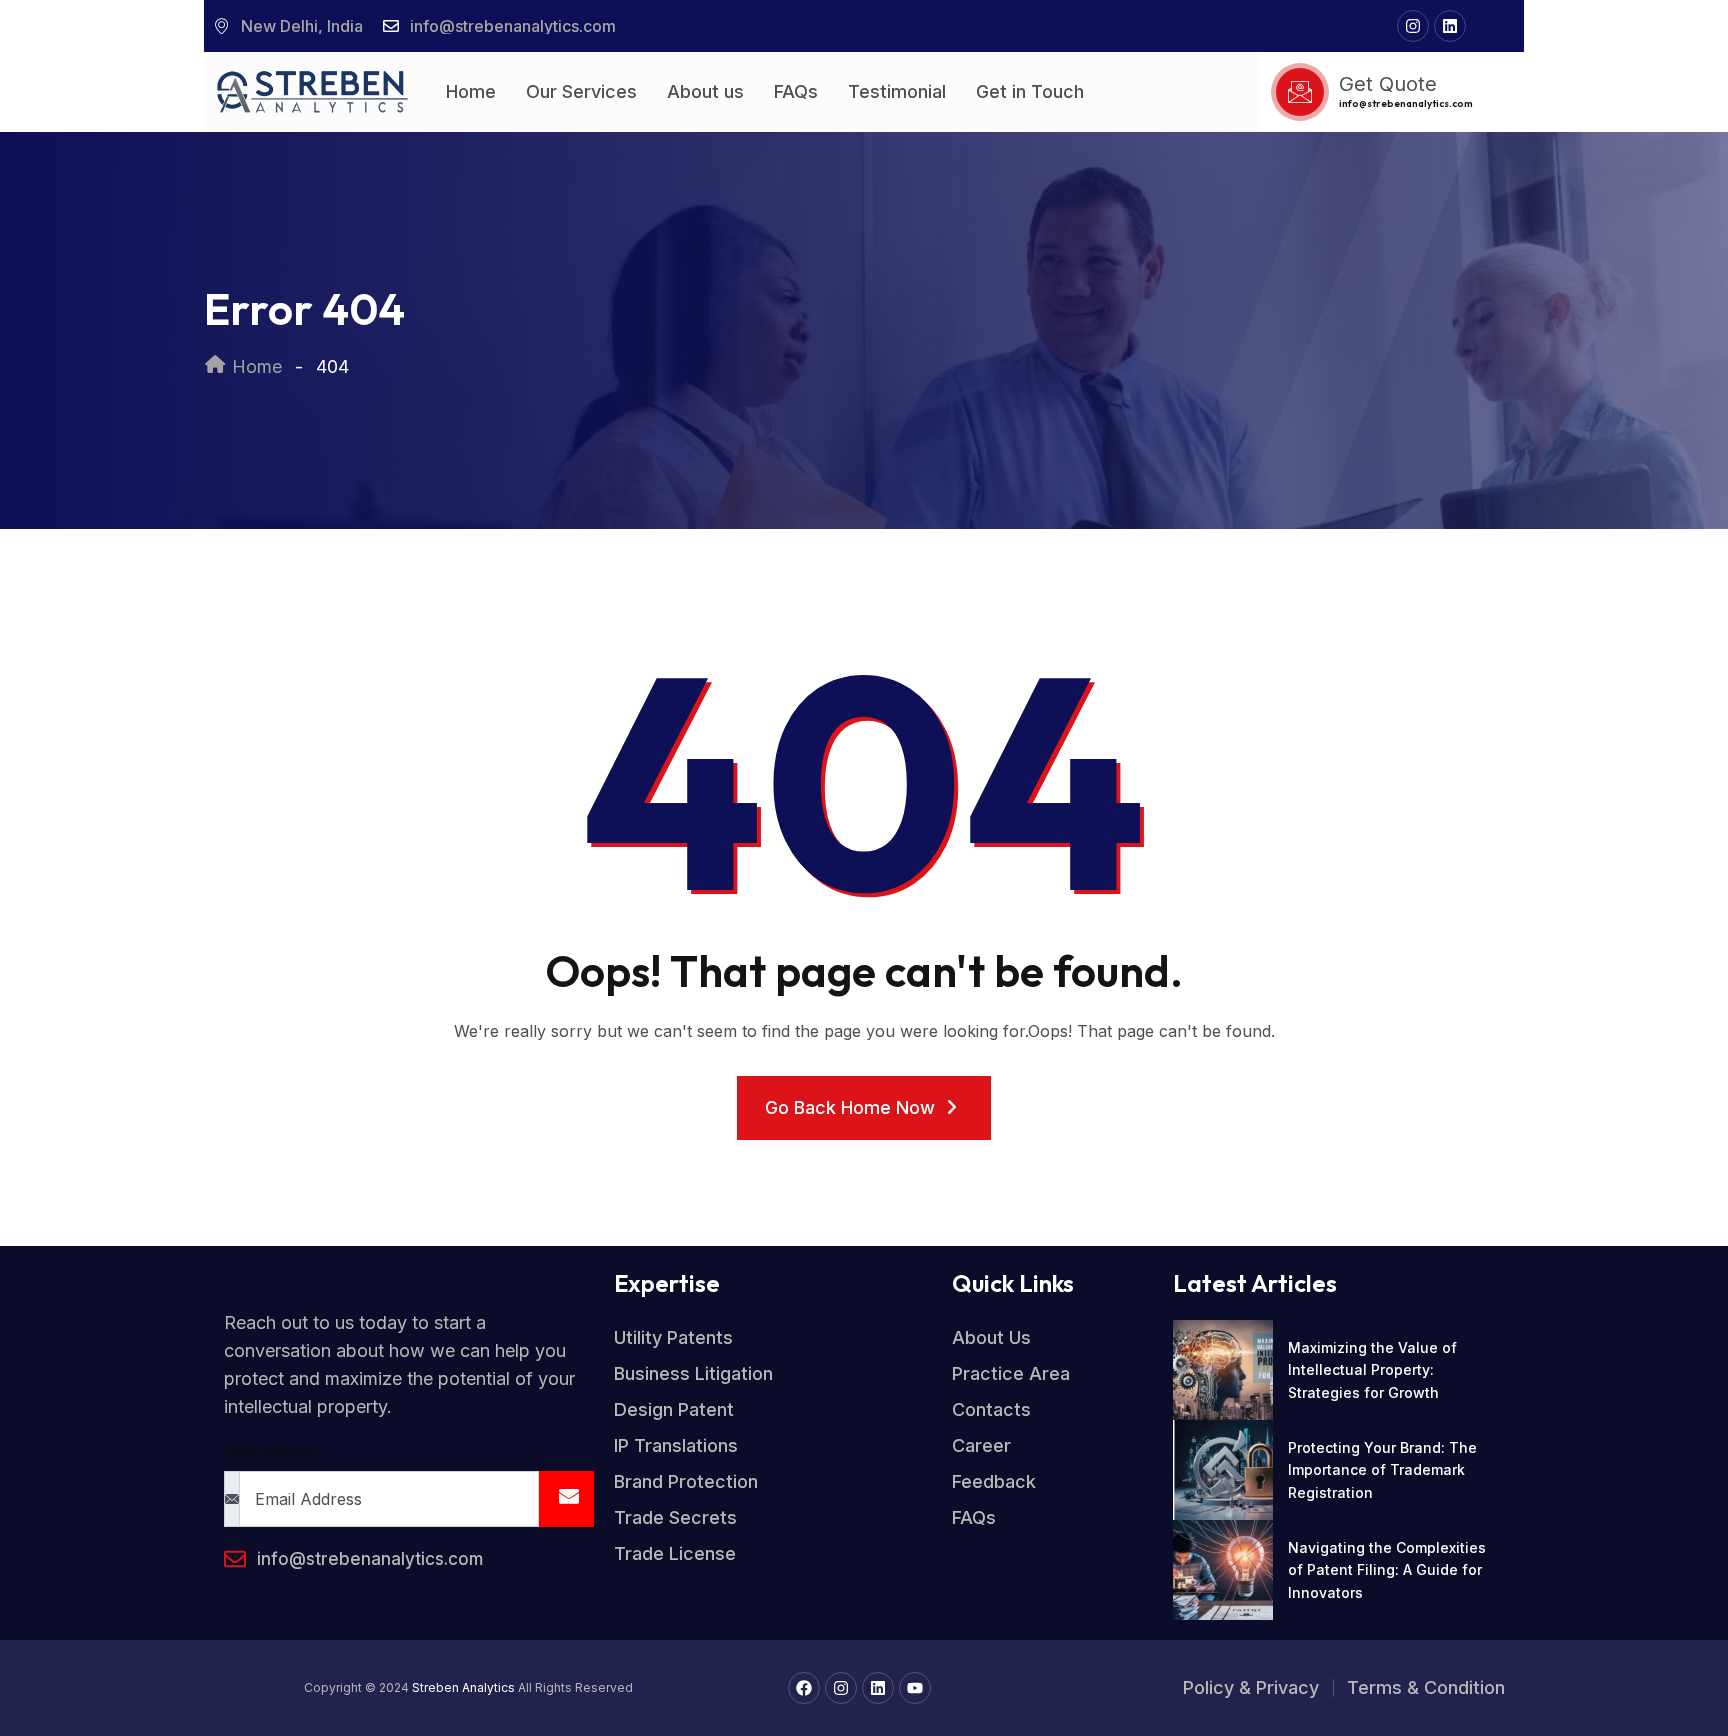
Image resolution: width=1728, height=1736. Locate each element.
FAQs (796, 91)
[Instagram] (1413, 26)
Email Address (270, 1451)
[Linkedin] (1450, 26)
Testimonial (897, 91)
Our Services (581, 91)
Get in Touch (1030, 91)
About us (705, 91)
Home (471, 91)
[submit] (566, 1499)
